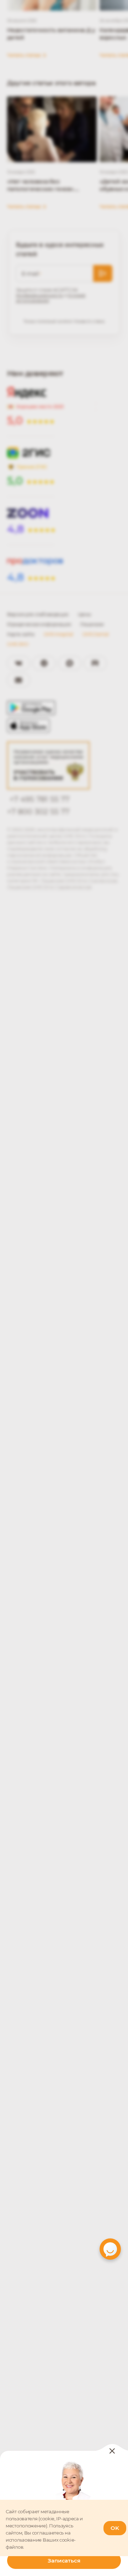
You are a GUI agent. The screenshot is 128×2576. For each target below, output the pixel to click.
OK (115, 2528)
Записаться (64, 2561)
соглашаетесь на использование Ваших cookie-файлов (41, 2540)
